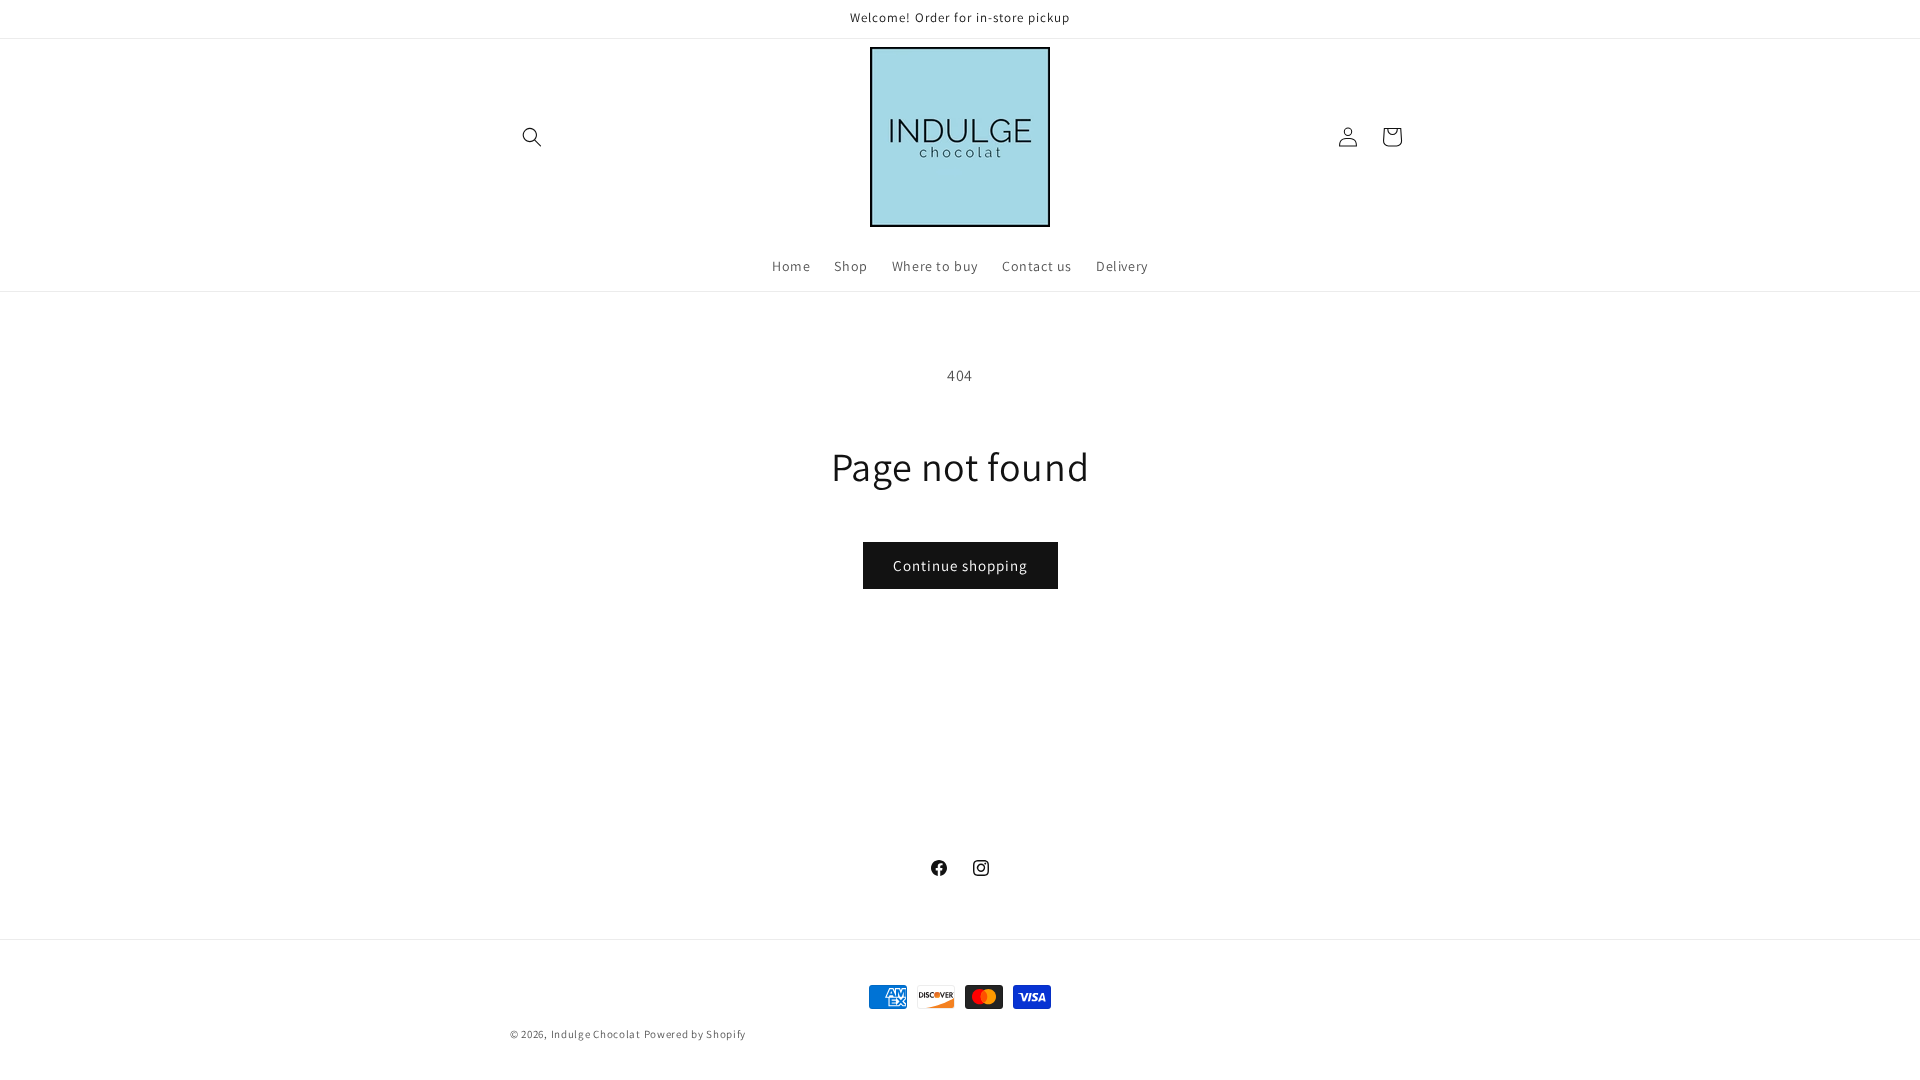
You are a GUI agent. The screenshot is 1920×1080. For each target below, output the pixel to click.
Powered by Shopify (695, 1034)
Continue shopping (960, 565)
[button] (532, 137)
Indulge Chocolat (596, 1034)
